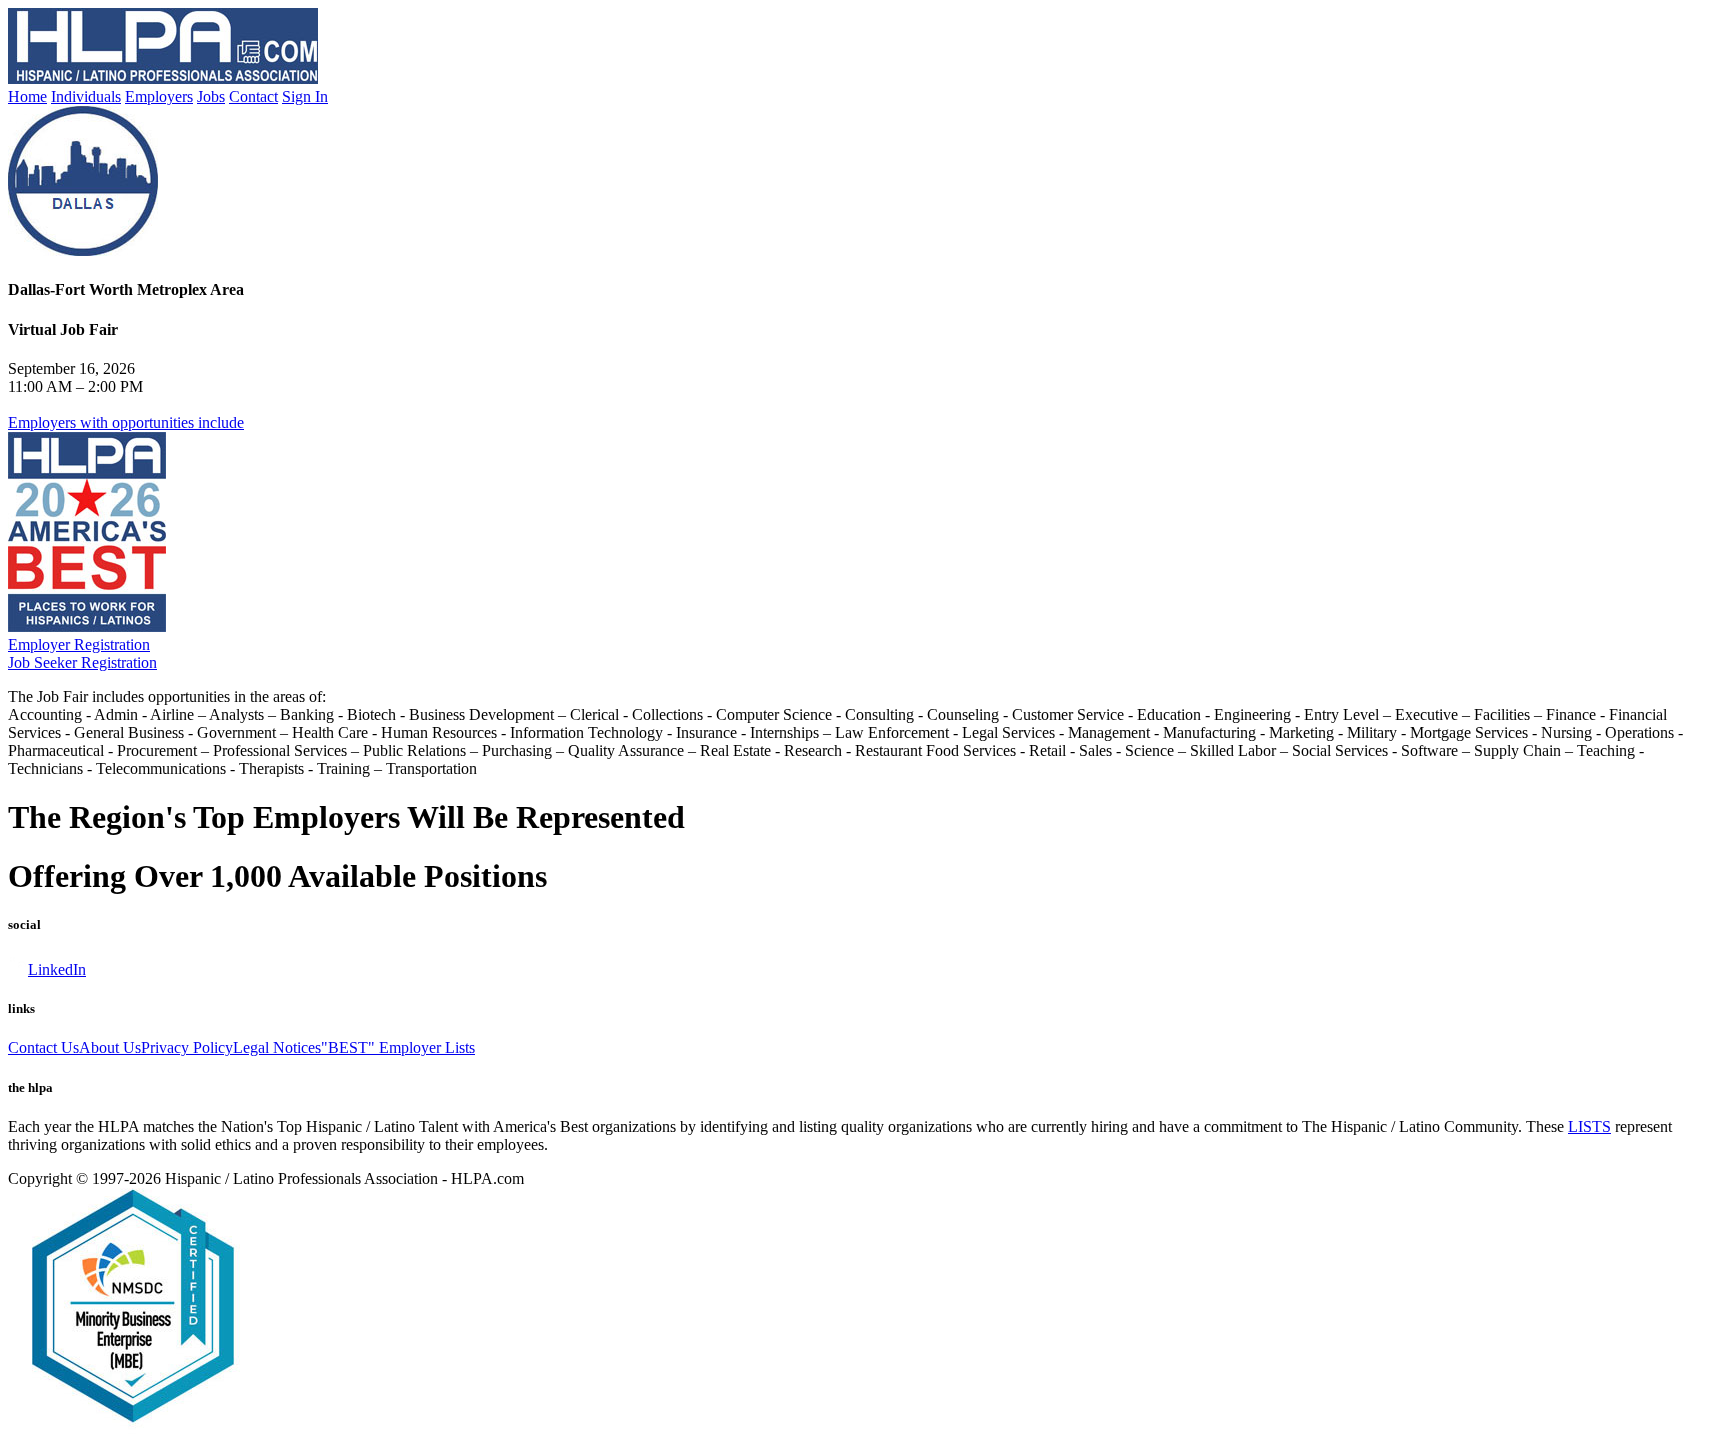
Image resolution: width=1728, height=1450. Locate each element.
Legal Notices (277, 1047)
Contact (253, 96)
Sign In (305, 96)
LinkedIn (57, 969)
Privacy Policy (187, 1047)
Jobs (211, 96)
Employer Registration (79, 644)
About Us (110, 1047)
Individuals (86, 96)
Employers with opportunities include (126, 422)
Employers (159, 96)
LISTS (1589, 1126)
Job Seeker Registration (82, 662)
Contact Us (43, 1047)
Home (27, 96)
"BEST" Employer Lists (398, 1047)
